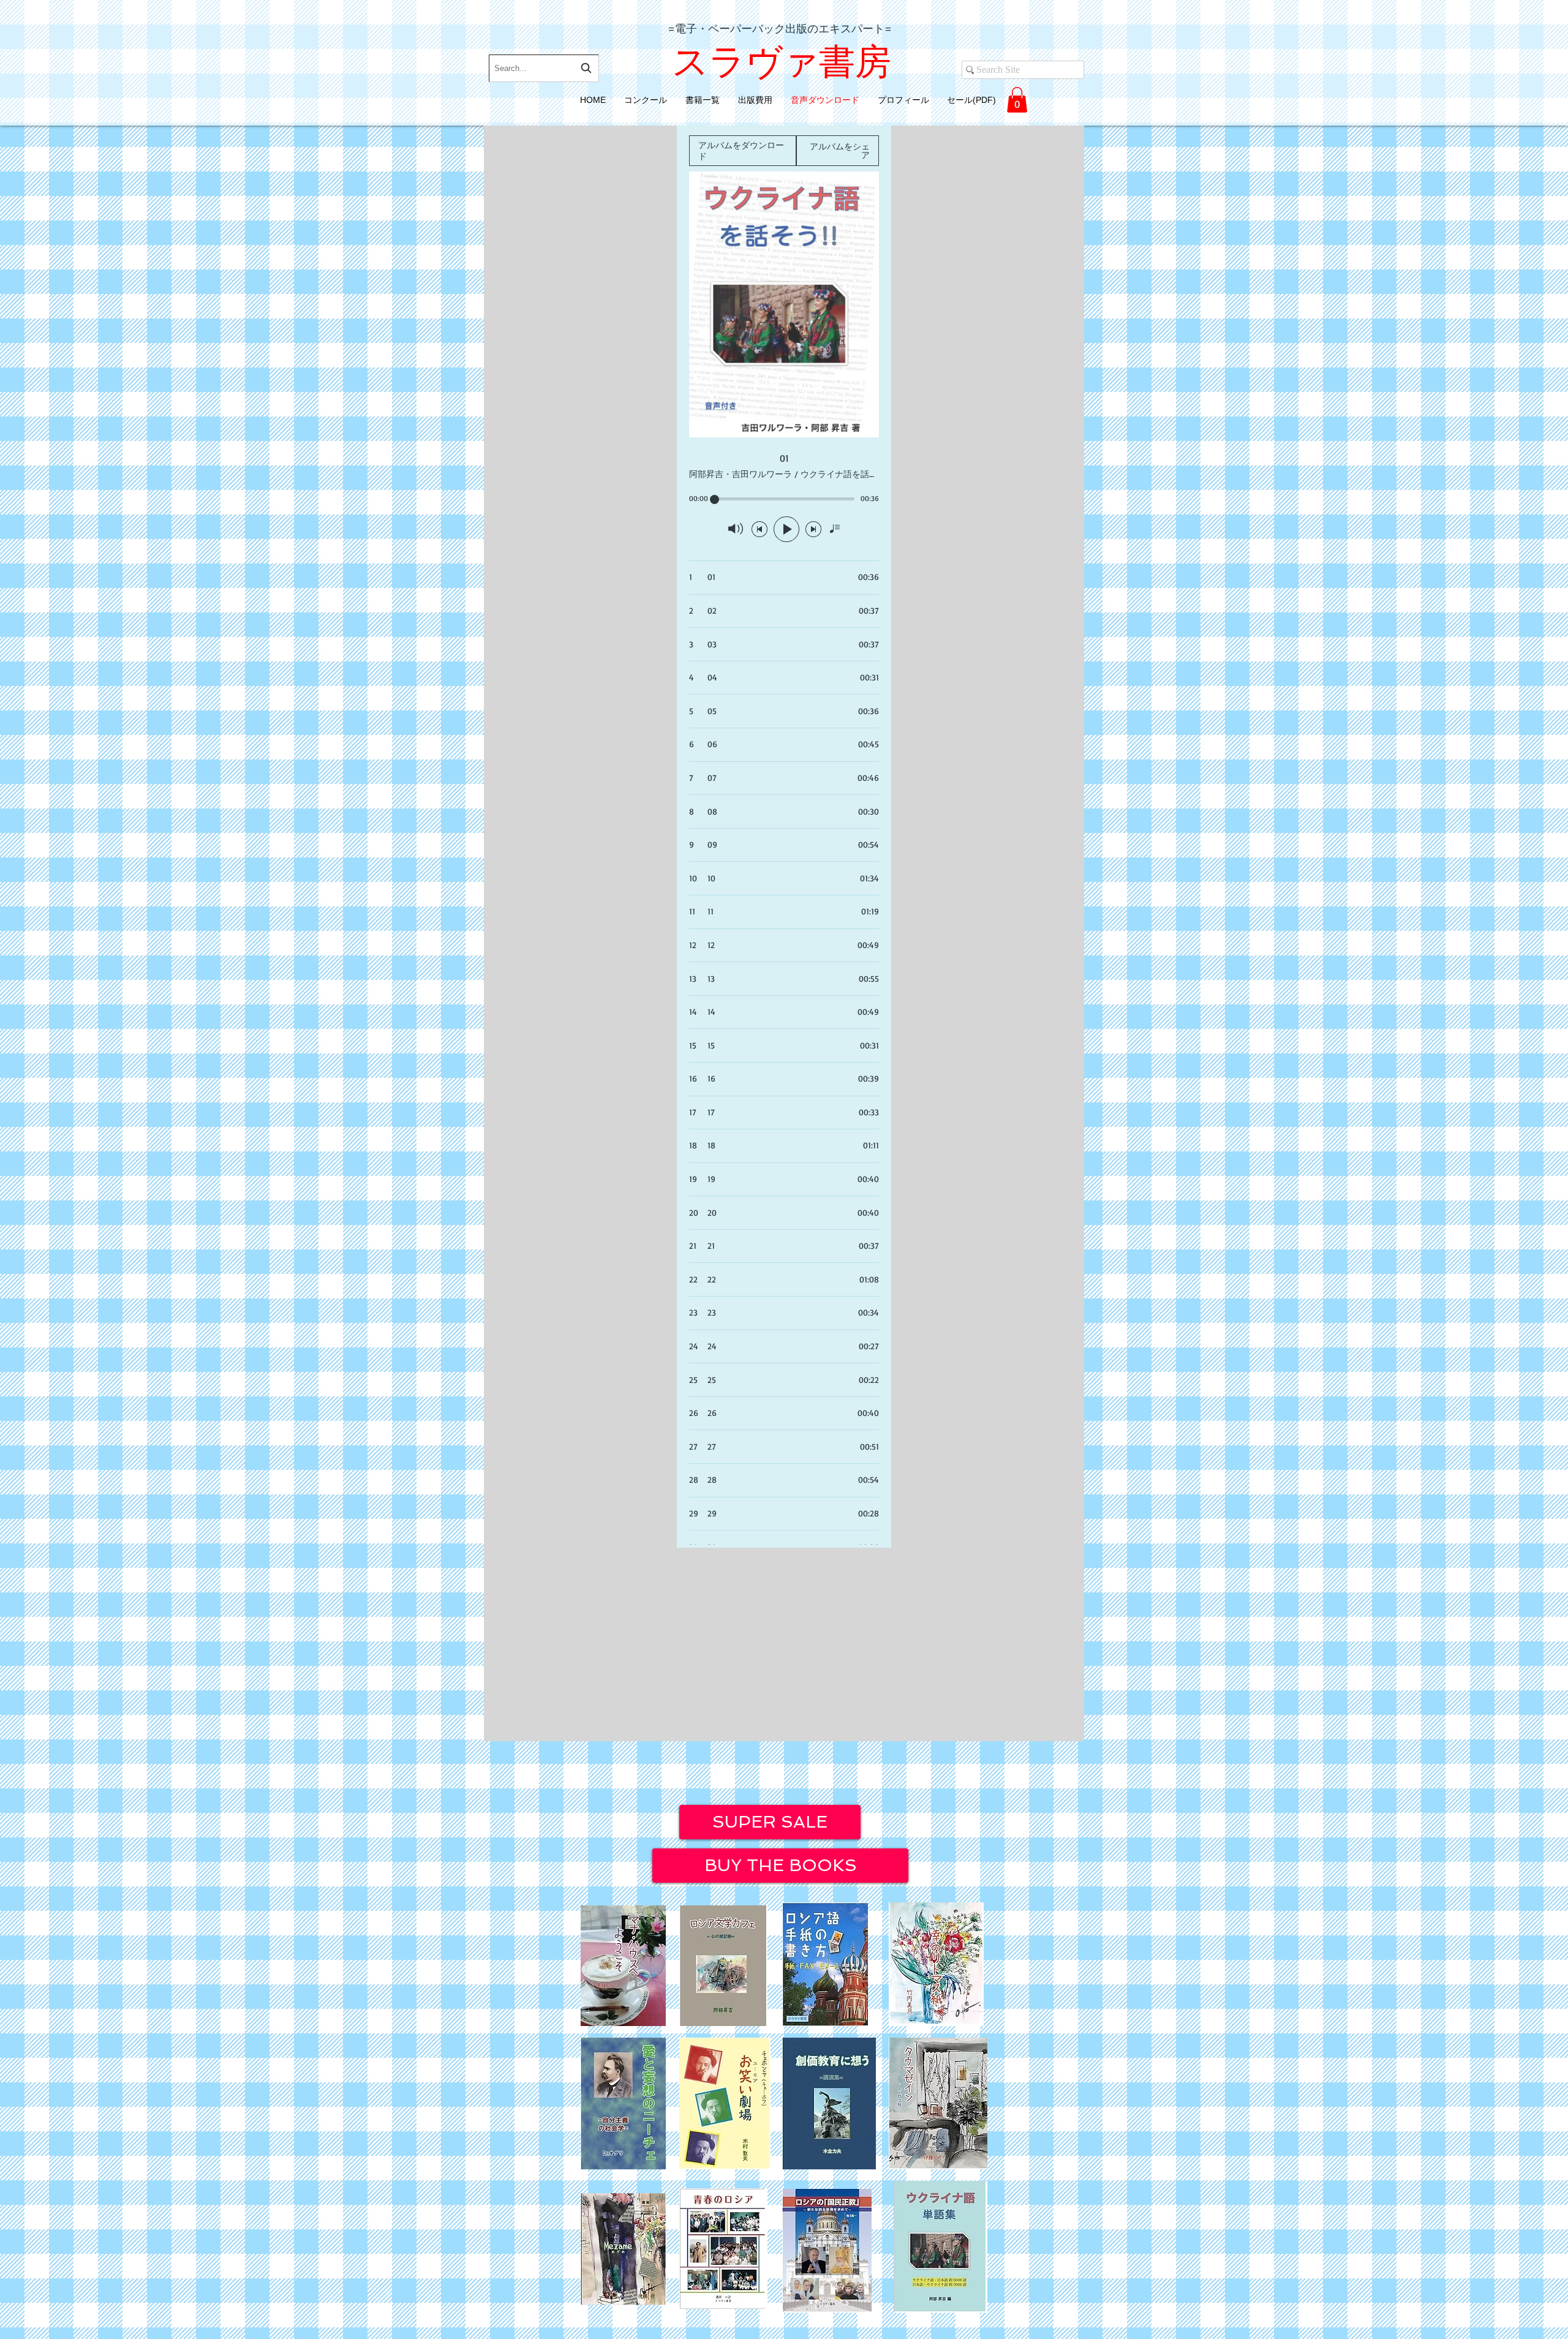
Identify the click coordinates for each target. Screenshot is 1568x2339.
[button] (1017, 100)
